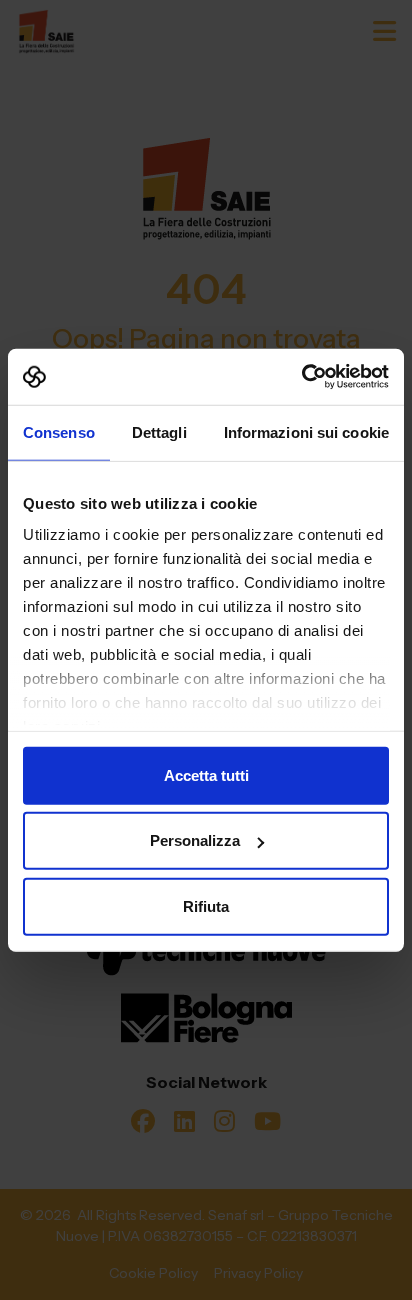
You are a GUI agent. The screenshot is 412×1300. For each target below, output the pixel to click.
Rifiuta (206, 905)
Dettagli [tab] (159, 431)
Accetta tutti (206, 774)
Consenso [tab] (59, 431)
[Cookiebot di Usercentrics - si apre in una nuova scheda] (301, 377)
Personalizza (195, 840)
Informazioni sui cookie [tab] (306, 431)
